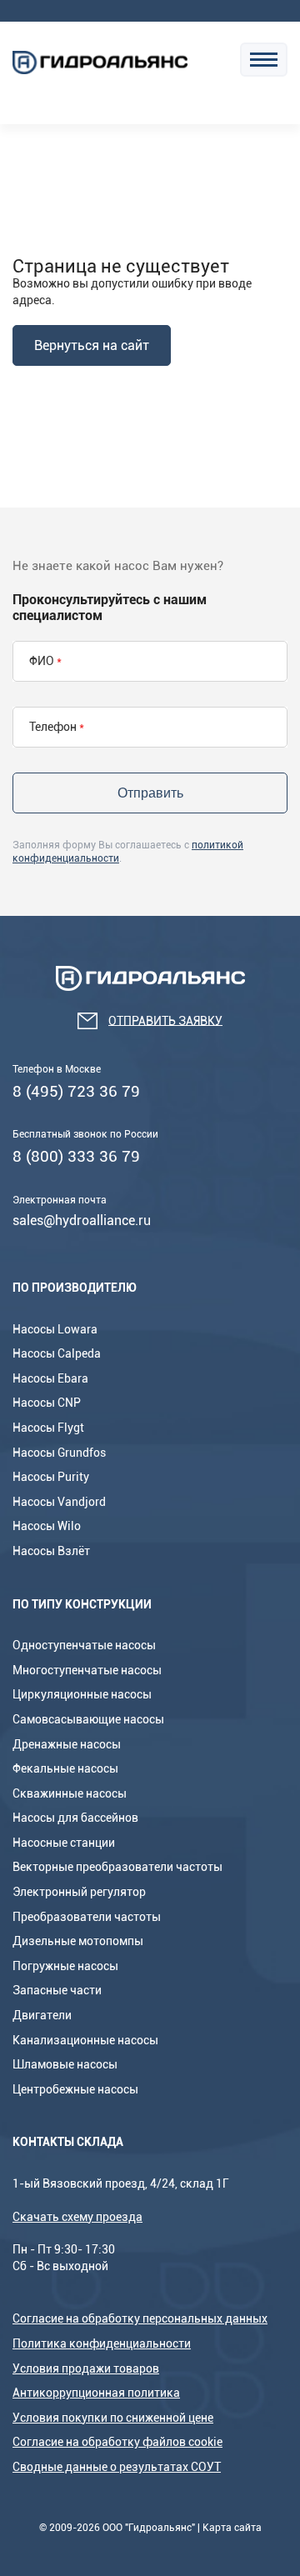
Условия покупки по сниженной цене (113, 2418)
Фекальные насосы (65, 1768)
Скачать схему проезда (77, 2217)
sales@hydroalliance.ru (82, 1220)
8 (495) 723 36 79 (76, 1091)
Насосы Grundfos (59, 1453)
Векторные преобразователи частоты (117, 1867)
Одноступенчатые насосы (84, 1645)
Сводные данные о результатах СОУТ (117, 2467)
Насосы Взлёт (51, 1551)
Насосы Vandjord (59, 1502)
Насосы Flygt (48, 1428)
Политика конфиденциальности (102, 2343)
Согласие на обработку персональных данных (140, 2318)
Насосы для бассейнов (75, 1818)
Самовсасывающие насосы (88, 1719)
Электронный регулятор (79, 1892)
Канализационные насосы (85, 2040)
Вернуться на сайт (92, 345)
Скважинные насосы (70, 1793)
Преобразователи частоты (87, 1917)
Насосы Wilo (47, 1526)
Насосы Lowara (55, 1329)
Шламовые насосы (65, 2064)
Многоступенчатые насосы (87, 1670)
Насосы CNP (47, 1403)
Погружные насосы (65, 1966)
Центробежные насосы (75, 2089)
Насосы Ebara (50, 1378)
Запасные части (57, 1990)
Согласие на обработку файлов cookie (117, 2442)
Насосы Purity (51, 1477)
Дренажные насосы (67, 1744)
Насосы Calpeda (57, 1353)
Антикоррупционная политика (96, 2393)
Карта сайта (232, 2528)
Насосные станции (64, 1843)
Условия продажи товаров (86, 2368)
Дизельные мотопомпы (78, 1941)
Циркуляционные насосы (82, 1694)
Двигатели (42, 2015)
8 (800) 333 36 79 (76, 1156)
